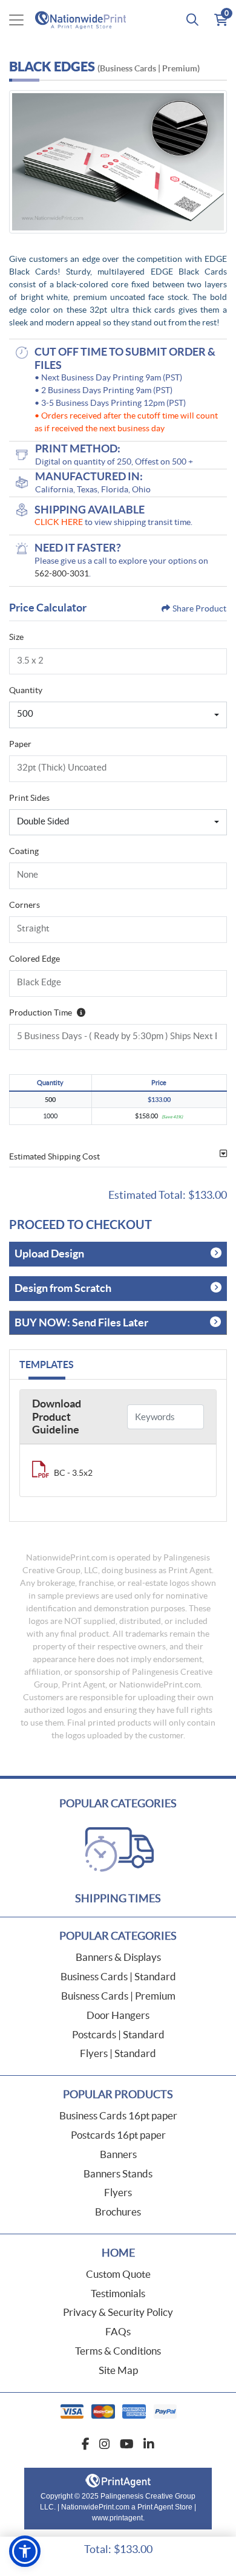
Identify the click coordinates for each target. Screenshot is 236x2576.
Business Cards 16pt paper (118, 2115)
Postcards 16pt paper (118, 2135)
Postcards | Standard (118, 2034)
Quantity (26, 690)
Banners (118, 2154)
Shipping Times (118, 1898)
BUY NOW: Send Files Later (81, 1322)
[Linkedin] (149, 2444)
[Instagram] (105, 2444)
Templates (47, 1365)
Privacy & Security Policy (118, 2312)
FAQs (118, 2331)
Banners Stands (118, 2173)
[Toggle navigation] (16, 20)
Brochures (118, 2212)
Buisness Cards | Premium (118, 1996)
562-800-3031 (62, 573)
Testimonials (118, 2293)
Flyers (118, 2192)
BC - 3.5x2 (73, 1473)
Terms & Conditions (118, 2351)
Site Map (118, 2370)
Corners (25, 905)
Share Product (199, 608)
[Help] (79, 1012)
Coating (24, 851)
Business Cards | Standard (118, 1976)
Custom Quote (118, 2274)
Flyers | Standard (118, 2053)
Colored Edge (34, 959)
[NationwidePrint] (83, 20)
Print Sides (29, 798)
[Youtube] (127, 2444)
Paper (20, 744)
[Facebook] (86, 2444)
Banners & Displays (118, 1957)
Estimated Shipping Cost (54, 1156)
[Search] (192, 20)
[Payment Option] (118, 2411)
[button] (25, 2551)
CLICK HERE (59, 522)
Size (16, 637)
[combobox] (118, 715)
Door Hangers (118, 2015)
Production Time (41, 1012)
